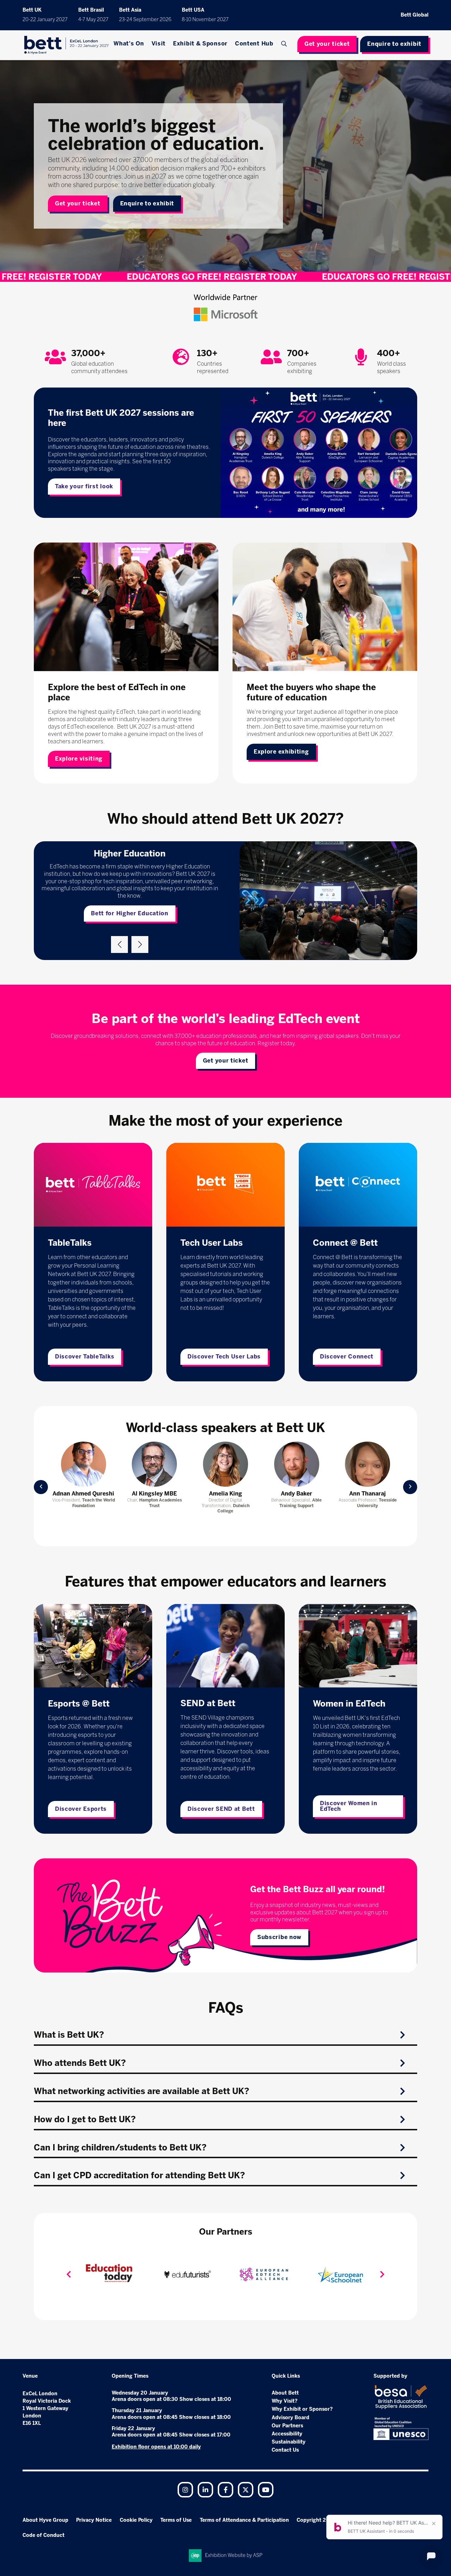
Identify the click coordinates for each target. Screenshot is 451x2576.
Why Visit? (285, 2401)
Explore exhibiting (281, 752)
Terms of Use (176, 2520)
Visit (159, 44)
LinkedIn (205, 2490)
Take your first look (84, 486)
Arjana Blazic (84, 1494)
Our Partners (287, 2426)
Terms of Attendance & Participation (244, 2520)
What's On (129, 44)
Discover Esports (81, 1809)
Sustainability (289, 2442)
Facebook (225, 2490)
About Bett (285, 2393)
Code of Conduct (44, 2535)
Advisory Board (291, 2418)
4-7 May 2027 (93, 20)
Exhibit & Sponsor (200, 44)
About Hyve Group (45, 2520)
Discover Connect (347, 1357)
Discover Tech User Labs (224, 1357)
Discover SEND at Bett (221, 1809)
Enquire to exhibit (394, 44)
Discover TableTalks (85, 1357)
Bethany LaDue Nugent (297, 1494)
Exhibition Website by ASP (234, 2555)
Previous (119, 945)
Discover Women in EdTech (349, 1806)
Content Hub (254, 44)
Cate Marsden (367, 1494)
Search (285, 44)
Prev (41, 1487)
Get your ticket (327, 44)
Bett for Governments (130, 910)
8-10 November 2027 (205, 20)
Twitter (246, 2490)
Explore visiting (79, 759)
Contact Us (285, 2450)
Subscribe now (279, 1937)
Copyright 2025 (316, 2520)
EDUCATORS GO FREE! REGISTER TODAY (252, 277)
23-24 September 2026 (145, 20)
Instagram (185, 2490)
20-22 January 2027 (45, 20)
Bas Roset (225, 1494)
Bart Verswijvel (154, 1494)
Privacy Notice (94, 2520)
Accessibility (287, 2434)
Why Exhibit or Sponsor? (302, 2409)
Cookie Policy (136, 2520)
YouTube (266, 2490)
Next (140, 945)
